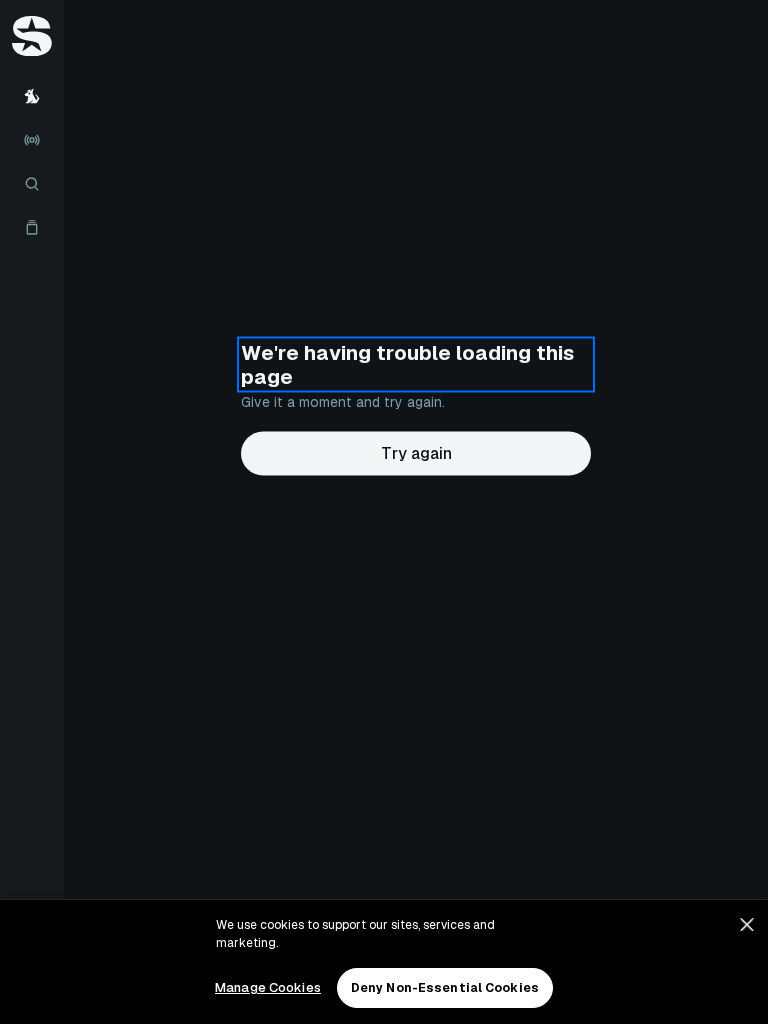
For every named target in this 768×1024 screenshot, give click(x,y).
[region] (384, 961)
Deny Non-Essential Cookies (445, 988)
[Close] (747, 925)
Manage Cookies (268, 987)
